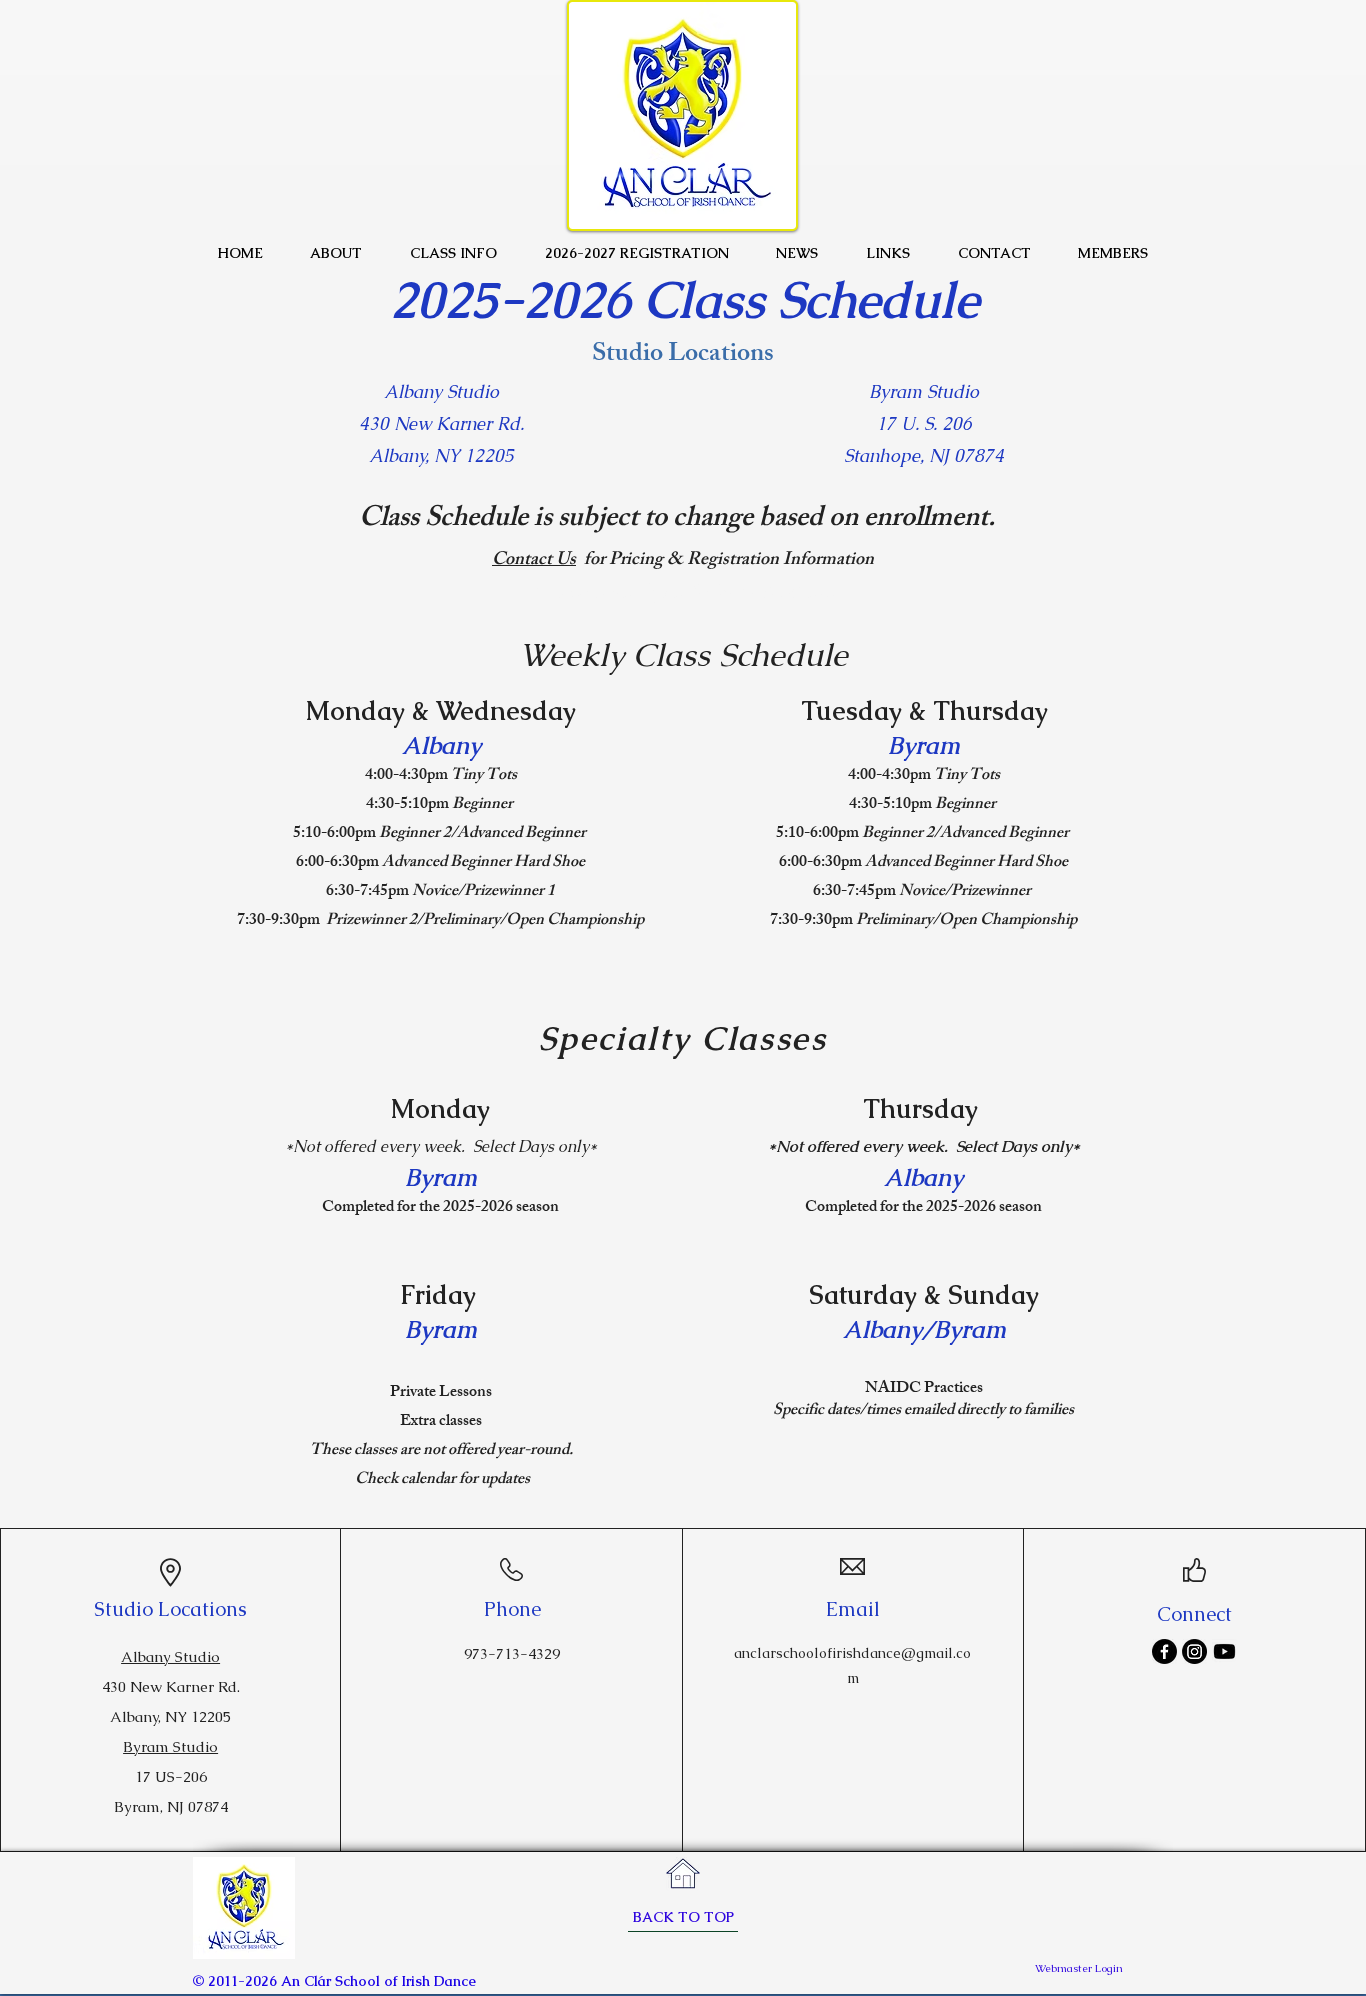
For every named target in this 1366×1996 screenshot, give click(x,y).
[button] (337, 253)
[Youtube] (1224, 1651)
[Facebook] (1164, 1651)
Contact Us (534, 561)
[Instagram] (1194, 1651)
